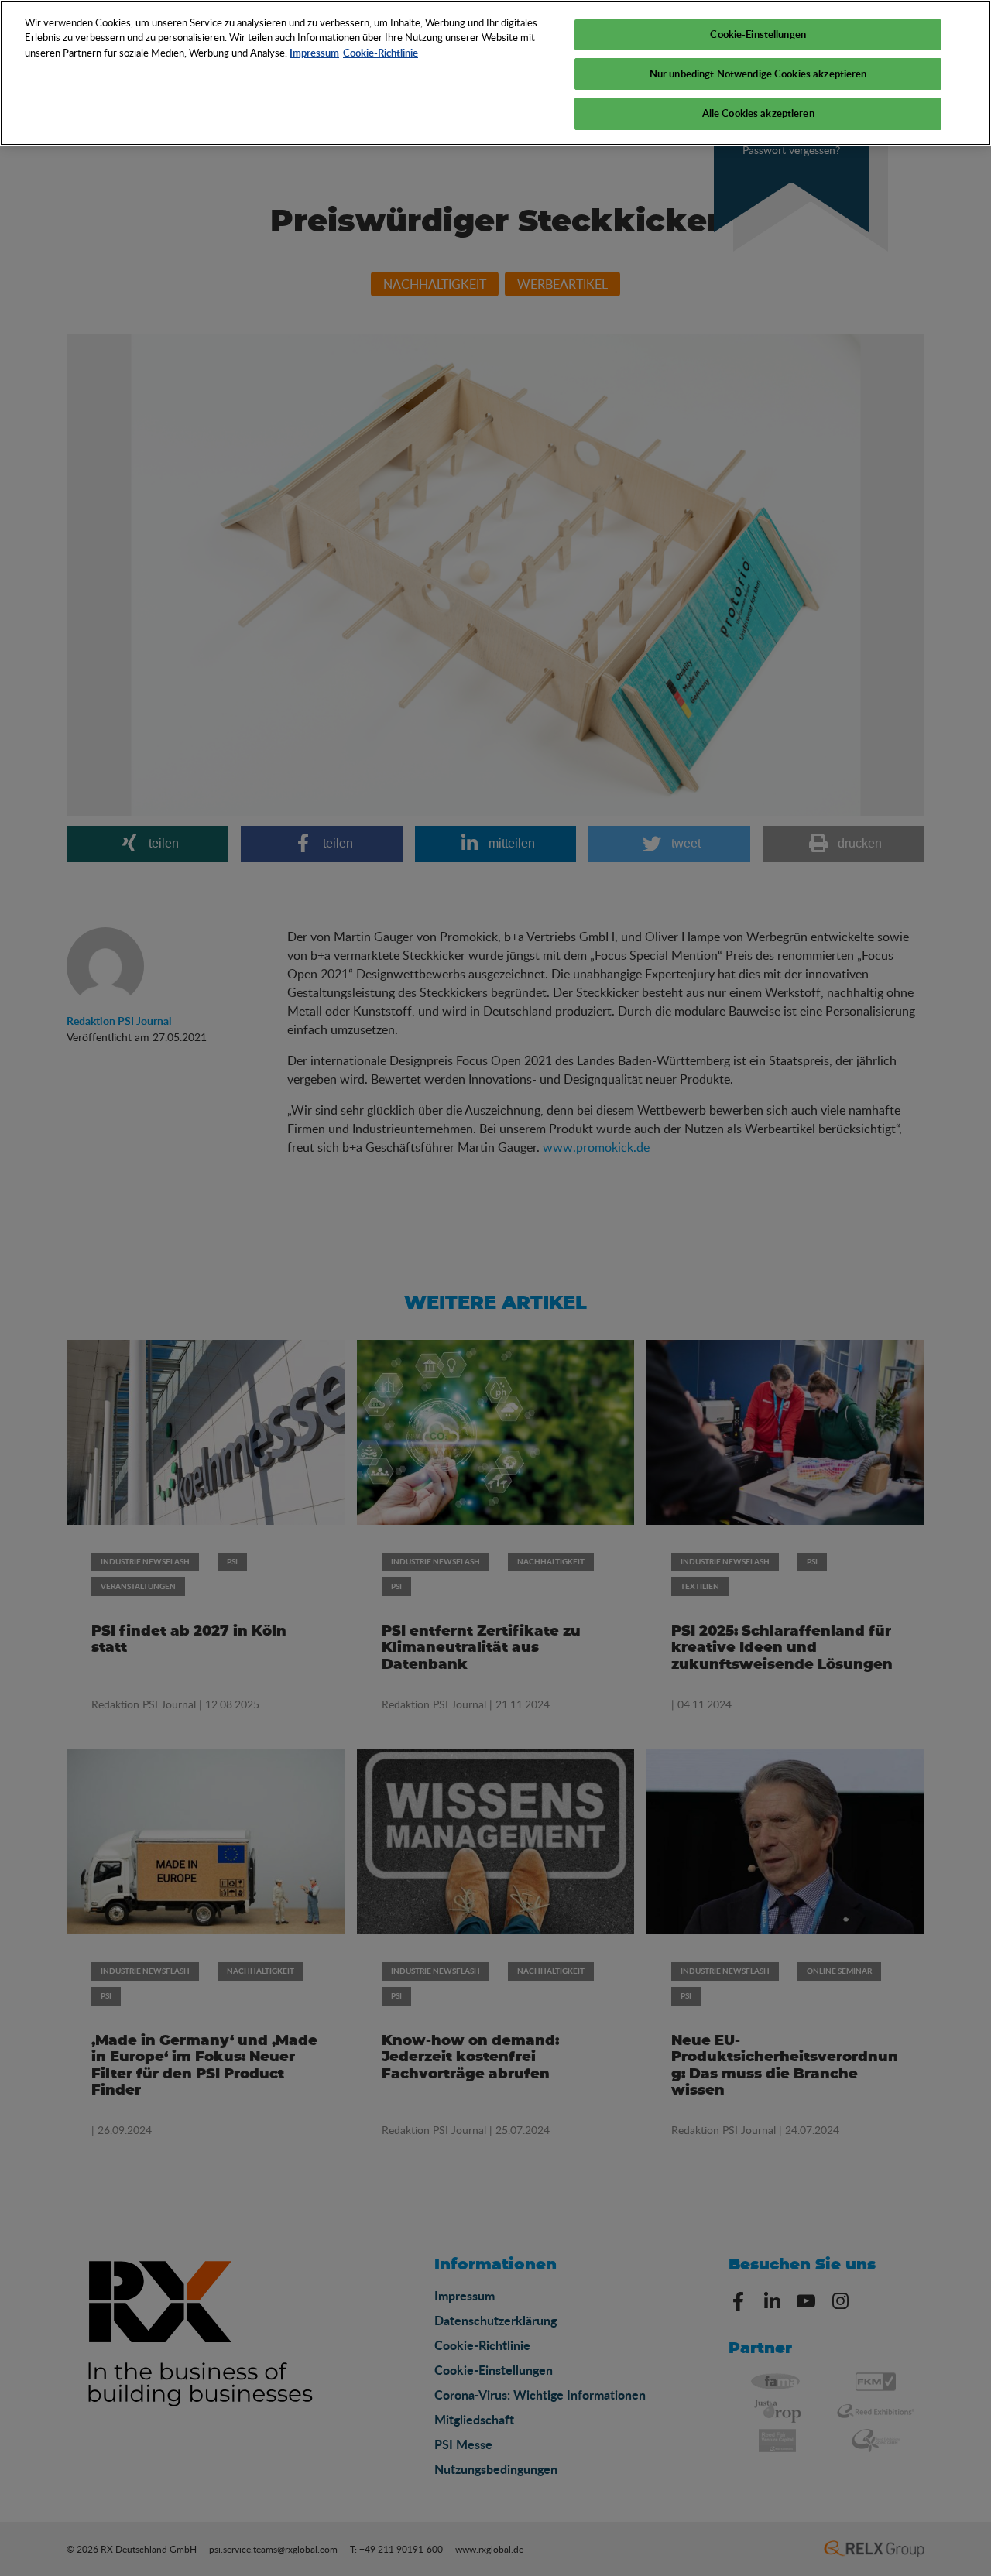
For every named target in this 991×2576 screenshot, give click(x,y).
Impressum (314, 53)
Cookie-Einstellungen (758, 34)
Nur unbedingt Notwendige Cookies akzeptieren (758, 74)
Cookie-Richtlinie (381, 53)
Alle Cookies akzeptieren (758, 113)
